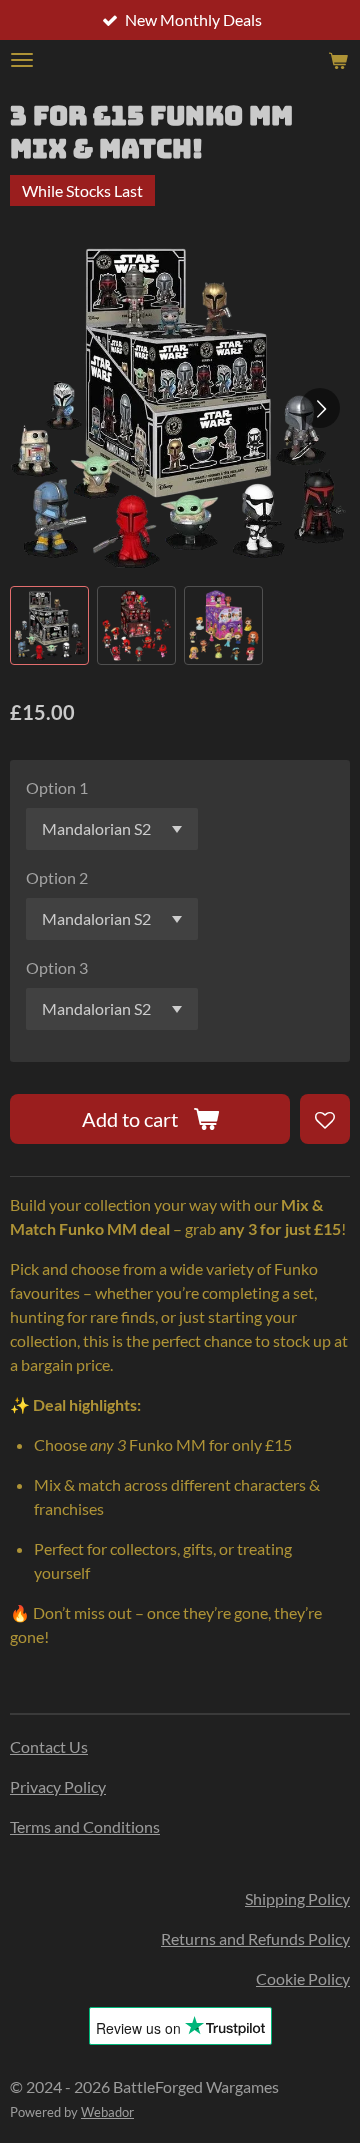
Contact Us (49, 1746)
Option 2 (57, 877)
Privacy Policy (58, 1786)
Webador (107, 2112)
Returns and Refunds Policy (255, 1938)
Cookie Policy (303, 1978)
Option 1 (57, 787)
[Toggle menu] (22, 60)
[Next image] (320, 408)
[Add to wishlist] (325, 1119)
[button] (49, 625)
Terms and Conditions (85, 1826)
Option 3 (57, 967)
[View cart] (338, 60)
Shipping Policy (297, 1898)
